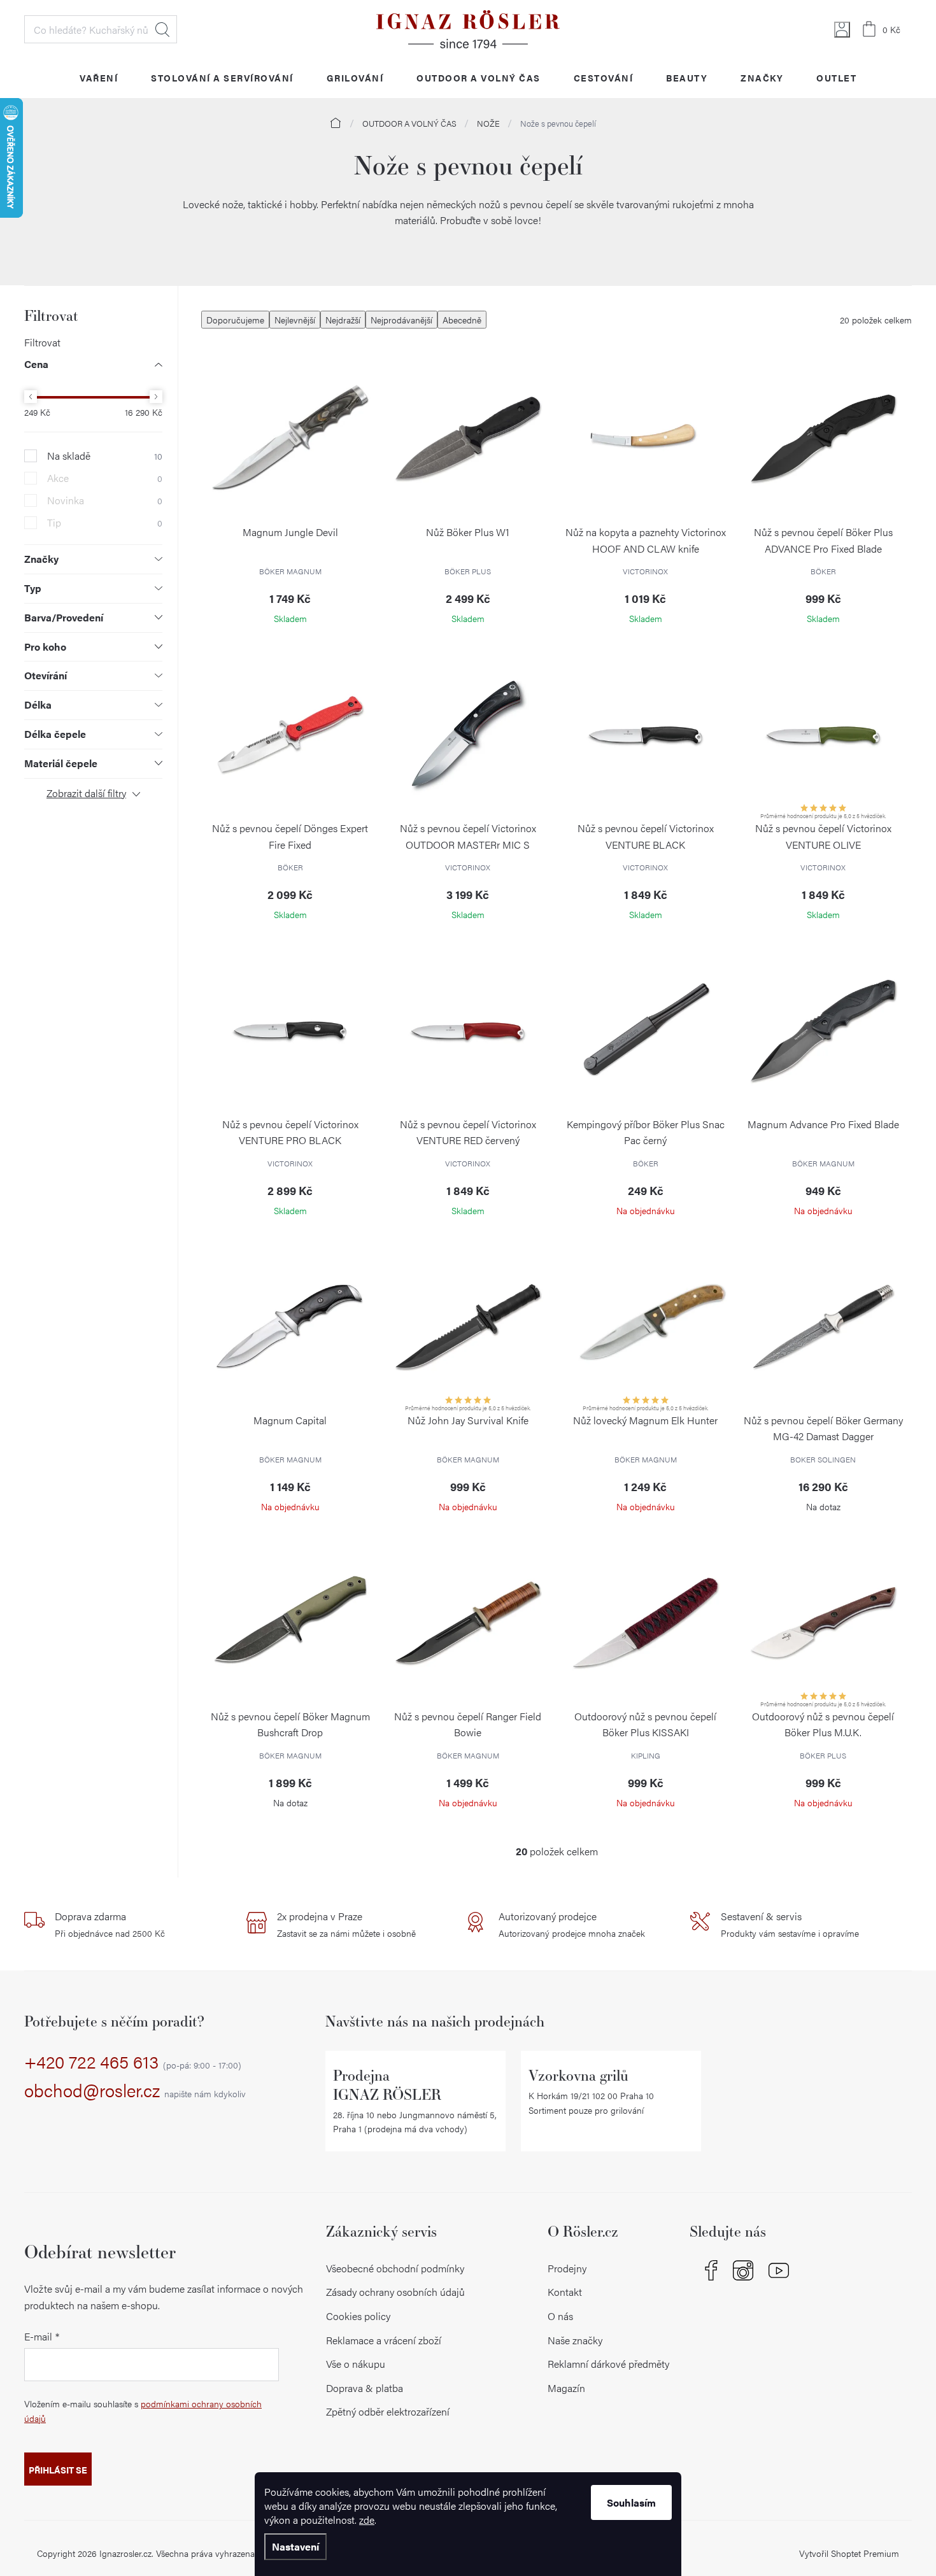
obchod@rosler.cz (135, 2091)
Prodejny (567, 2268)
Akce (105, 478)
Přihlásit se (58, 2470)
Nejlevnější (295, 320)
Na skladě (105, 456)
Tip (105, 523)
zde (367, 2520)
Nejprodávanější (401, 320)
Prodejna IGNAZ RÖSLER (387, 2085)
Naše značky (575, 2340)
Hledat (162, 29)
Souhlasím (631, 2502)
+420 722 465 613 (133, 2062)
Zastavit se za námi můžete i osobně (346, 1924)
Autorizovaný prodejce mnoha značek (572, 1924)
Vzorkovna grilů (578, 2075)
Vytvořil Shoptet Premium (849, 2553)
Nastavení (295, 2546)
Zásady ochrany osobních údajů (395, 2292)
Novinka (105, 500)
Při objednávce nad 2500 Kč (110, 1924)
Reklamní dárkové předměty (608, 2364)
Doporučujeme (235, 320)
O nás (560, 2316)
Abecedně (462, 320)
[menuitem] (99, 77)
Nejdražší (343, 320)
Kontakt (565, 2292)
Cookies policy (358, 2316)
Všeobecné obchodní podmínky (395, 2268)
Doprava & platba (365, 2388)
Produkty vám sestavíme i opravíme (790, 1924)
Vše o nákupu (356, 2364)
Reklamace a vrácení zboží (384, 2340)
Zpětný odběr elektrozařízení (388, 2411)
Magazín (566, 2388)
